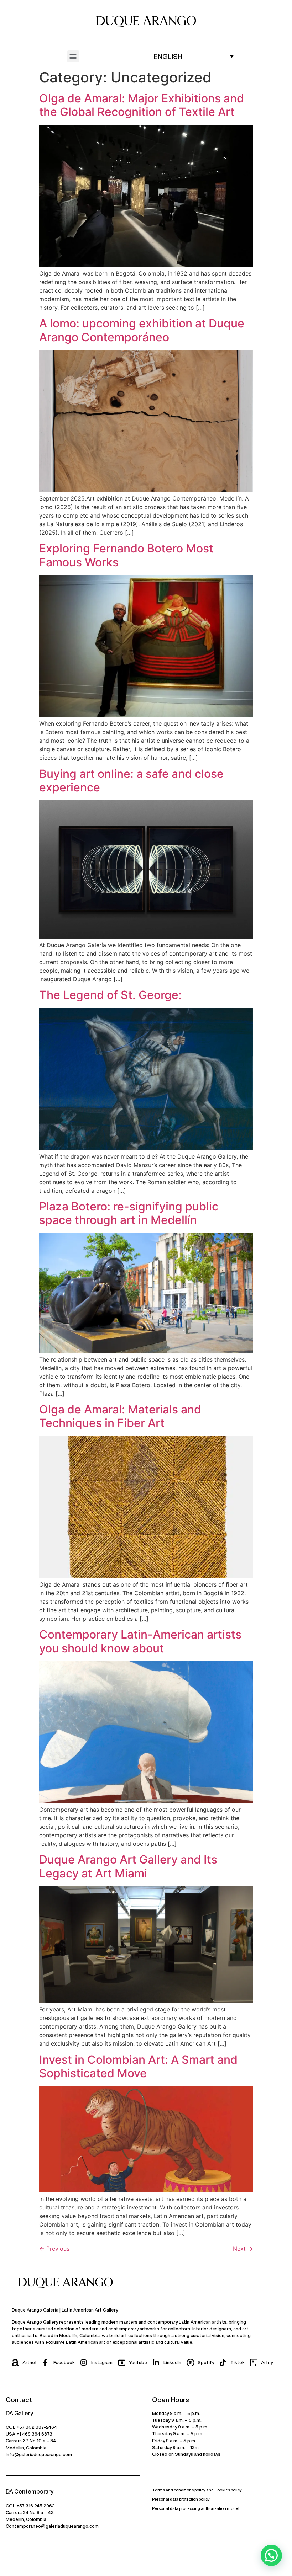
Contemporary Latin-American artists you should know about (140, 1641)
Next (243, 2249)
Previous (54, 2249)
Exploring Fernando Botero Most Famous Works (126, 555)
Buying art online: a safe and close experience (131, 781)
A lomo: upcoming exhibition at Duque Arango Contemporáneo (142, 330)
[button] (73, 56)
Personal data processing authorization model (196, 2508)
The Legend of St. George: (110, 995)
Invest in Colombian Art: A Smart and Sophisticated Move (138, 2066)
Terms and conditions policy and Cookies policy (197, 2490)
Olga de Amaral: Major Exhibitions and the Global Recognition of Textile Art (142, 105)
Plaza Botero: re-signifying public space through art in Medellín (129, 1213)
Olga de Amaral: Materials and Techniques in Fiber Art (120, 1416)
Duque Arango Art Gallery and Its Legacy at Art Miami (128, 1866)
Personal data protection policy (181, 2499)
